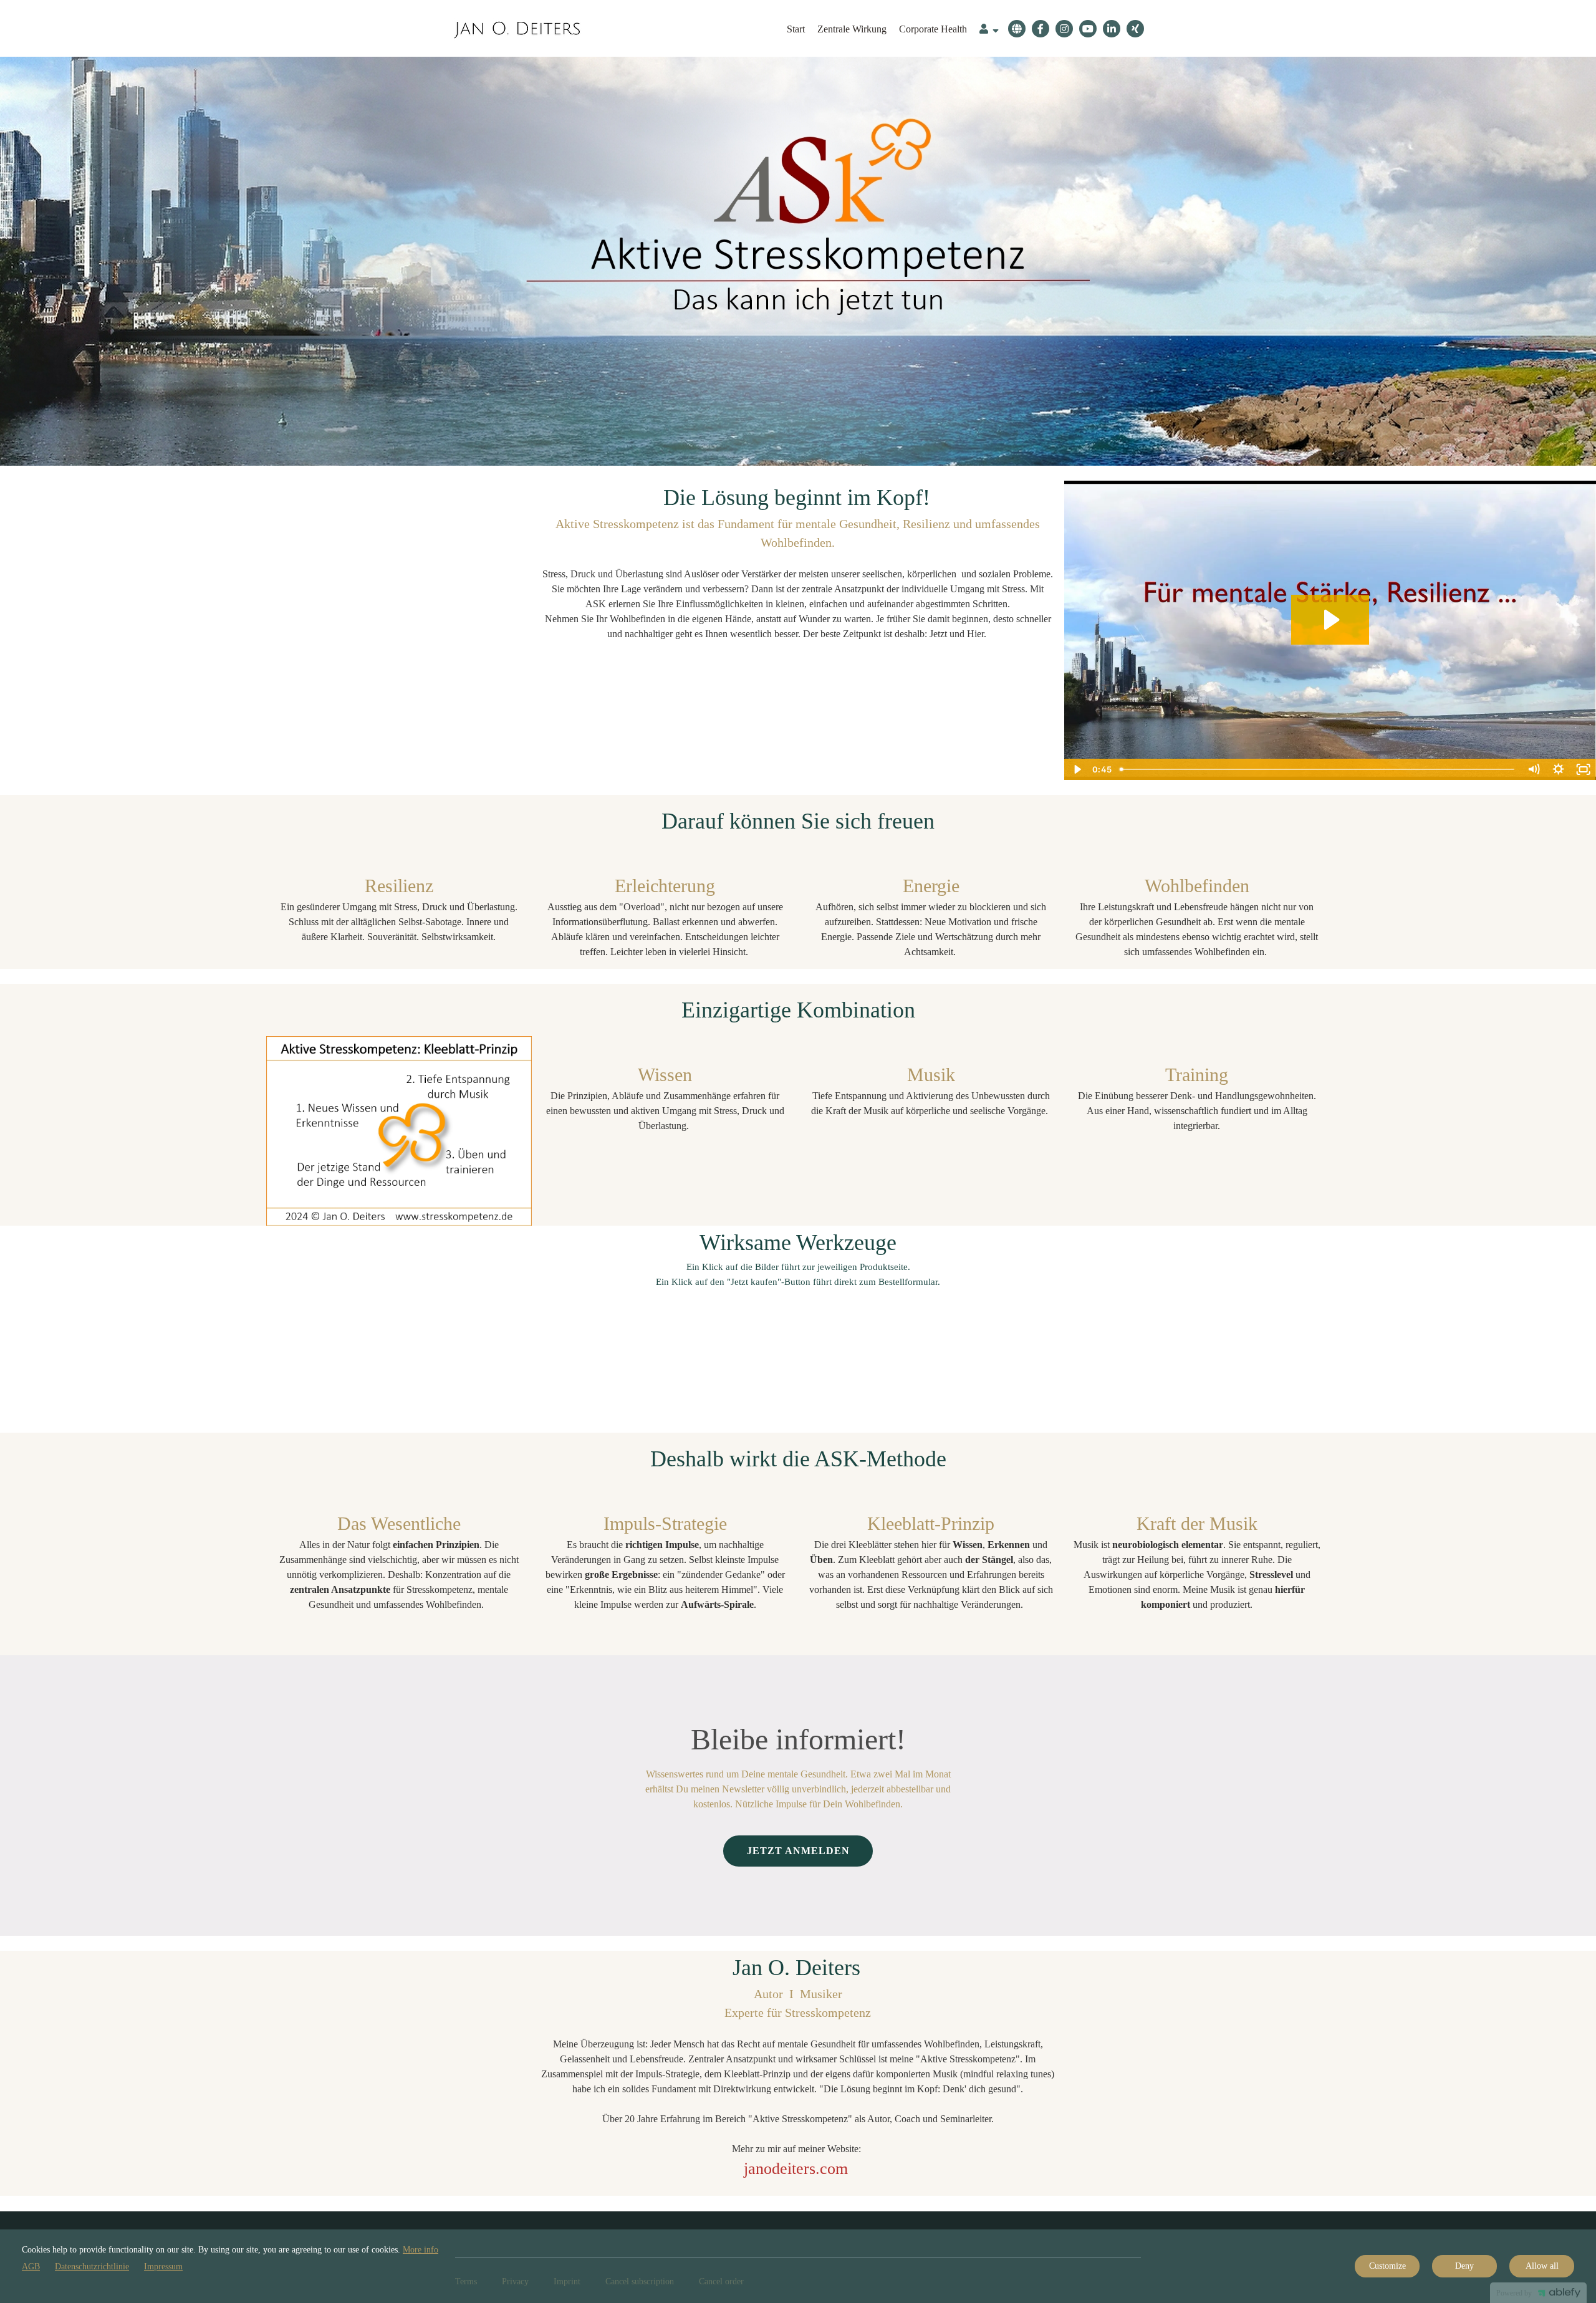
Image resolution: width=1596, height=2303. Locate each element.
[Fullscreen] (1584, 769)
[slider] (1318, 769)
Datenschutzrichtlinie (92, 2267)
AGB (31, 2267)
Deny (1464, 2266)
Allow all (1542, 2266)
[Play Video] (1077, 769)
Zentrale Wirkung (852, 29)
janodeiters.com (796, 2169)
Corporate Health (933, 29)
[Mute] (1534, 769)
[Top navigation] (989, 31)
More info (421, 2250)
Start (796, 29)
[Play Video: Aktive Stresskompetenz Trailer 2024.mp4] (1330, 620)
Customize (1387, 2266)
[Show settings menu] (1559, 769)
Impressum (163, 2267)
